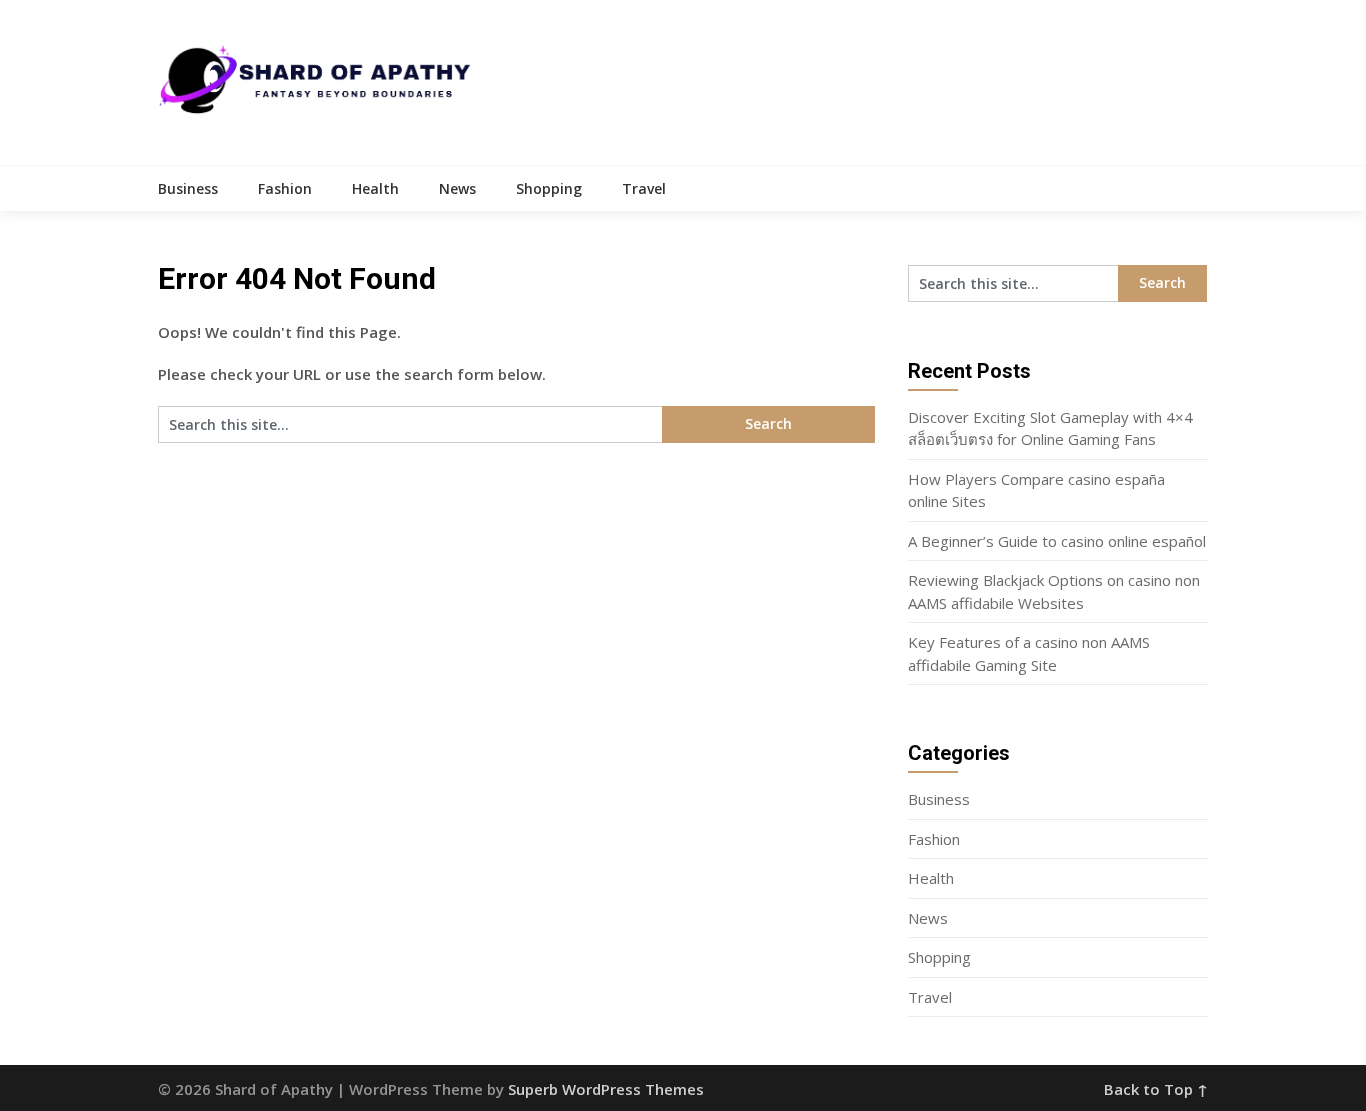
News (457, 188)
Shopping (549, 188)
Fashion (285, 188)
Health (375, 188)
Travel (644, 188)
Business (188, 188)
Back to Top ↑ (1156, 1089)
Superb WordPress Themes (606, 1089)
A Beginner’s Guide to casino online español (1057, 541)
